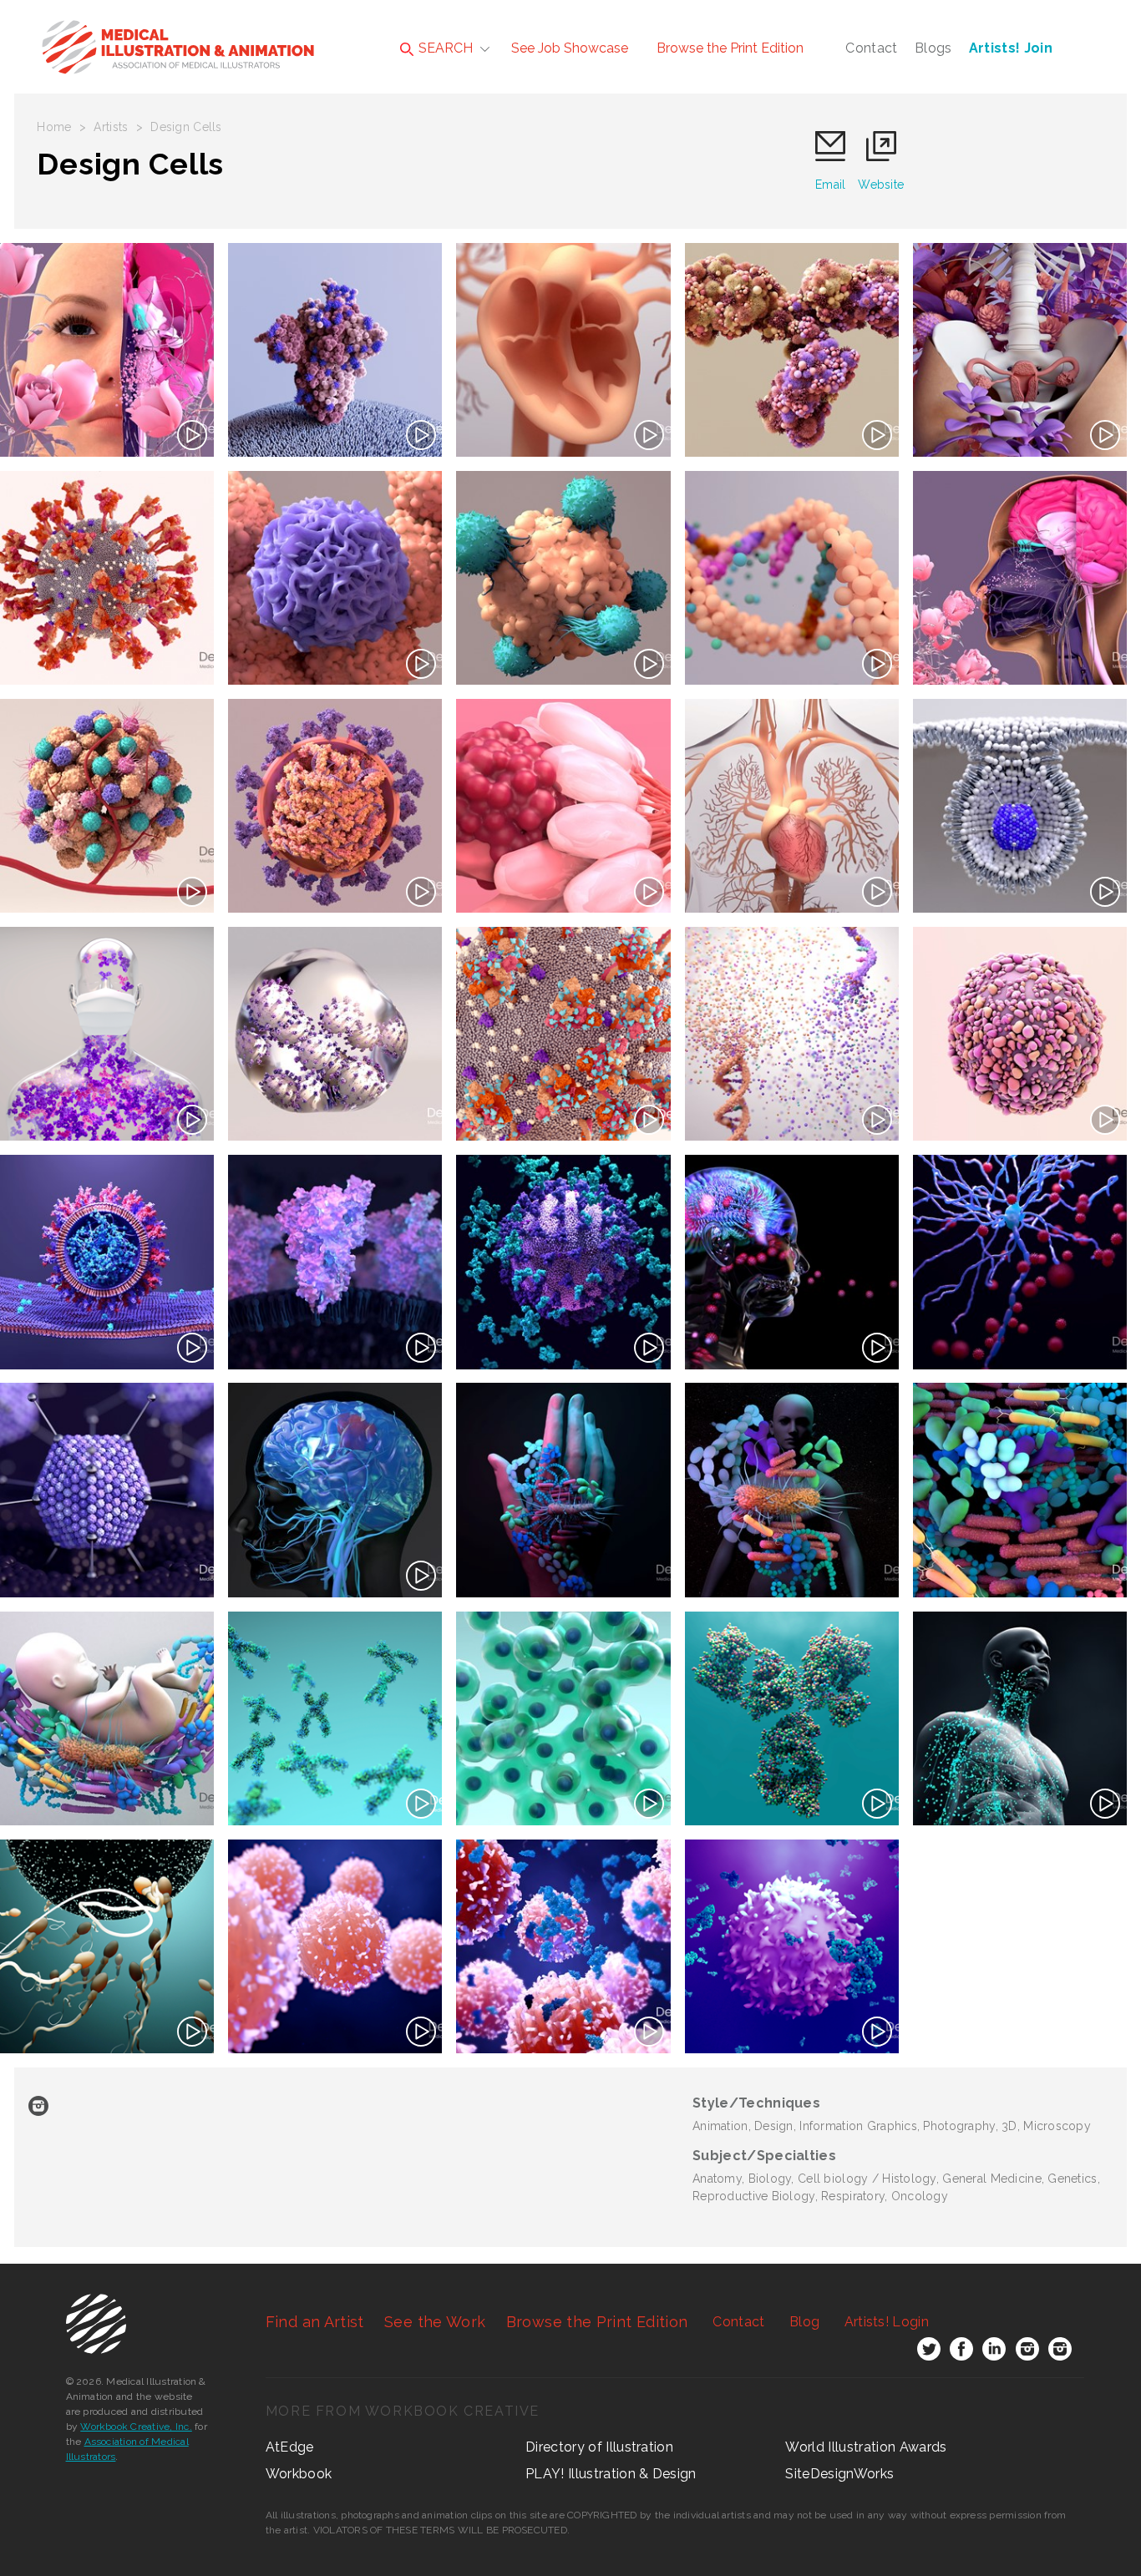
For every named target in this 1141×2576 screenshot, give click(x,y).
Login (887, 2322)
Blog (804, 2322)
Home (54, 127)
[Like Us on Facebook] (961, 2352)
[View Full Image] (107, 350)
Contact (871, 48)
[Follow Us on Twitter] (929, 2352)
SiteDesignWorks (839, 2474)
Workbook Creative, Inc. (136, 2427)
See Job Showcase (570, 48)
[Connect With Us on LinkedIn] (994, 2352)
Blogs (933, 48)
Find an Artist (315, 2322)
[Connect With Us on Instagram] (1027, 2352)
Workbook (299, 2474)
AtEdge (290, 2447)
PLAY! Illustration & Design (611, 2474)
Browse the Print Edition (730, 48)
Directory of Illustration (599, 2447)
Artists (111, 127)
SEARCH (444, 48)
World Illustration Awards (866, 2447)
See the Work (435, 2322)
